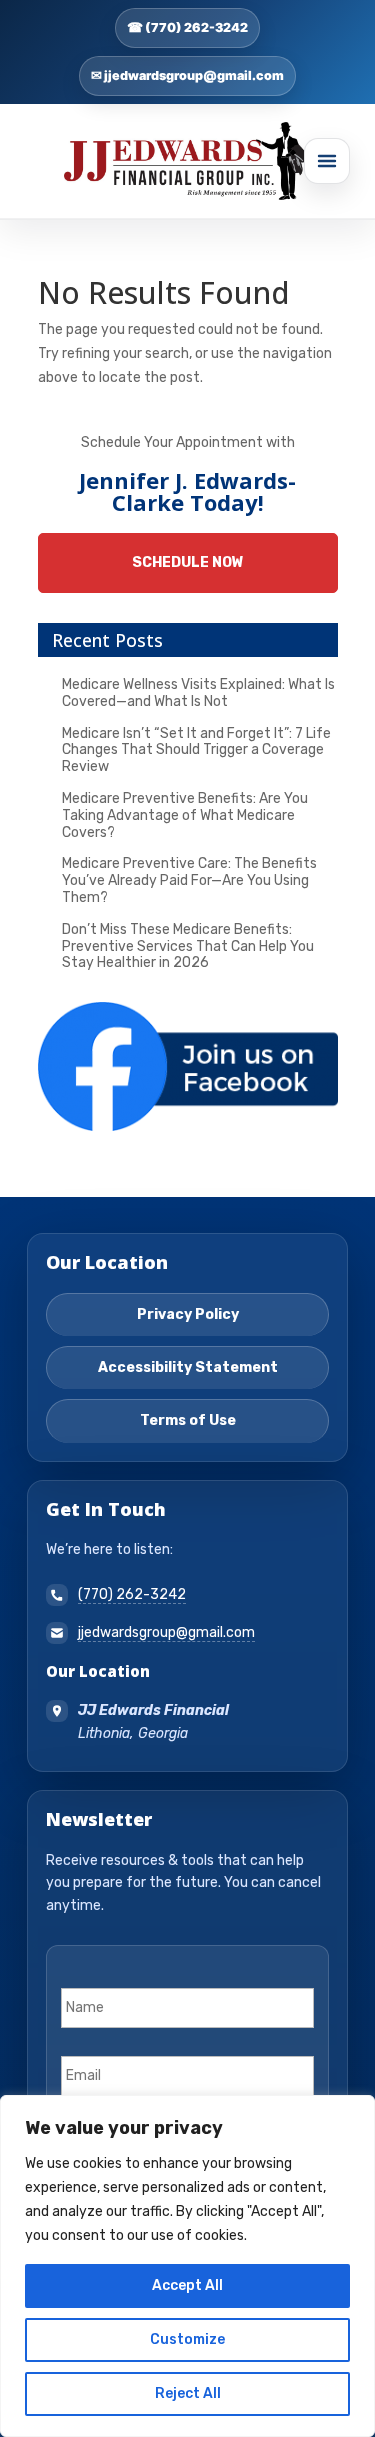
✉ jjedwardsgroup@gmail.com (187, 75)
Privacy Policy (188, 1314)
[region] (187, 2266)
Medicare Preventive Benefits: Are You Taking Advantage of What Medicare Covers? (185, 815)
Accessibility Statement (188, 1367)
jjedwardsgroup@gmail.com (166, 1632)
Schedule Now (188, 562)
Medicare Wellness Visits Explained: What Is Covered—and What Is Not (198, 693)
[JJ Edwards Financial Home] (188, 161)
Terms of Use (188, 1420)
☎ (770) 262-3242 (187, 27)
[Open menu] (327, 161)
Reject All (188, 2393)
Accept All (187, 2285)
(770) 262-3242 (132, 1594)
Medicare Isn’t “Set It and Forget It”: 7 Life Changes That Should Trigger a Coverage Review (196, 750)
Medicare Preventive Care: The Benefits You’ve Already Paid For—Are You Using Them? (189, 880)
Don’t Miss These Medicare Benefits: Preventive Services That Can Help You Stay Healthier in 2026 (188, 946)
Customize (187, 2339)
